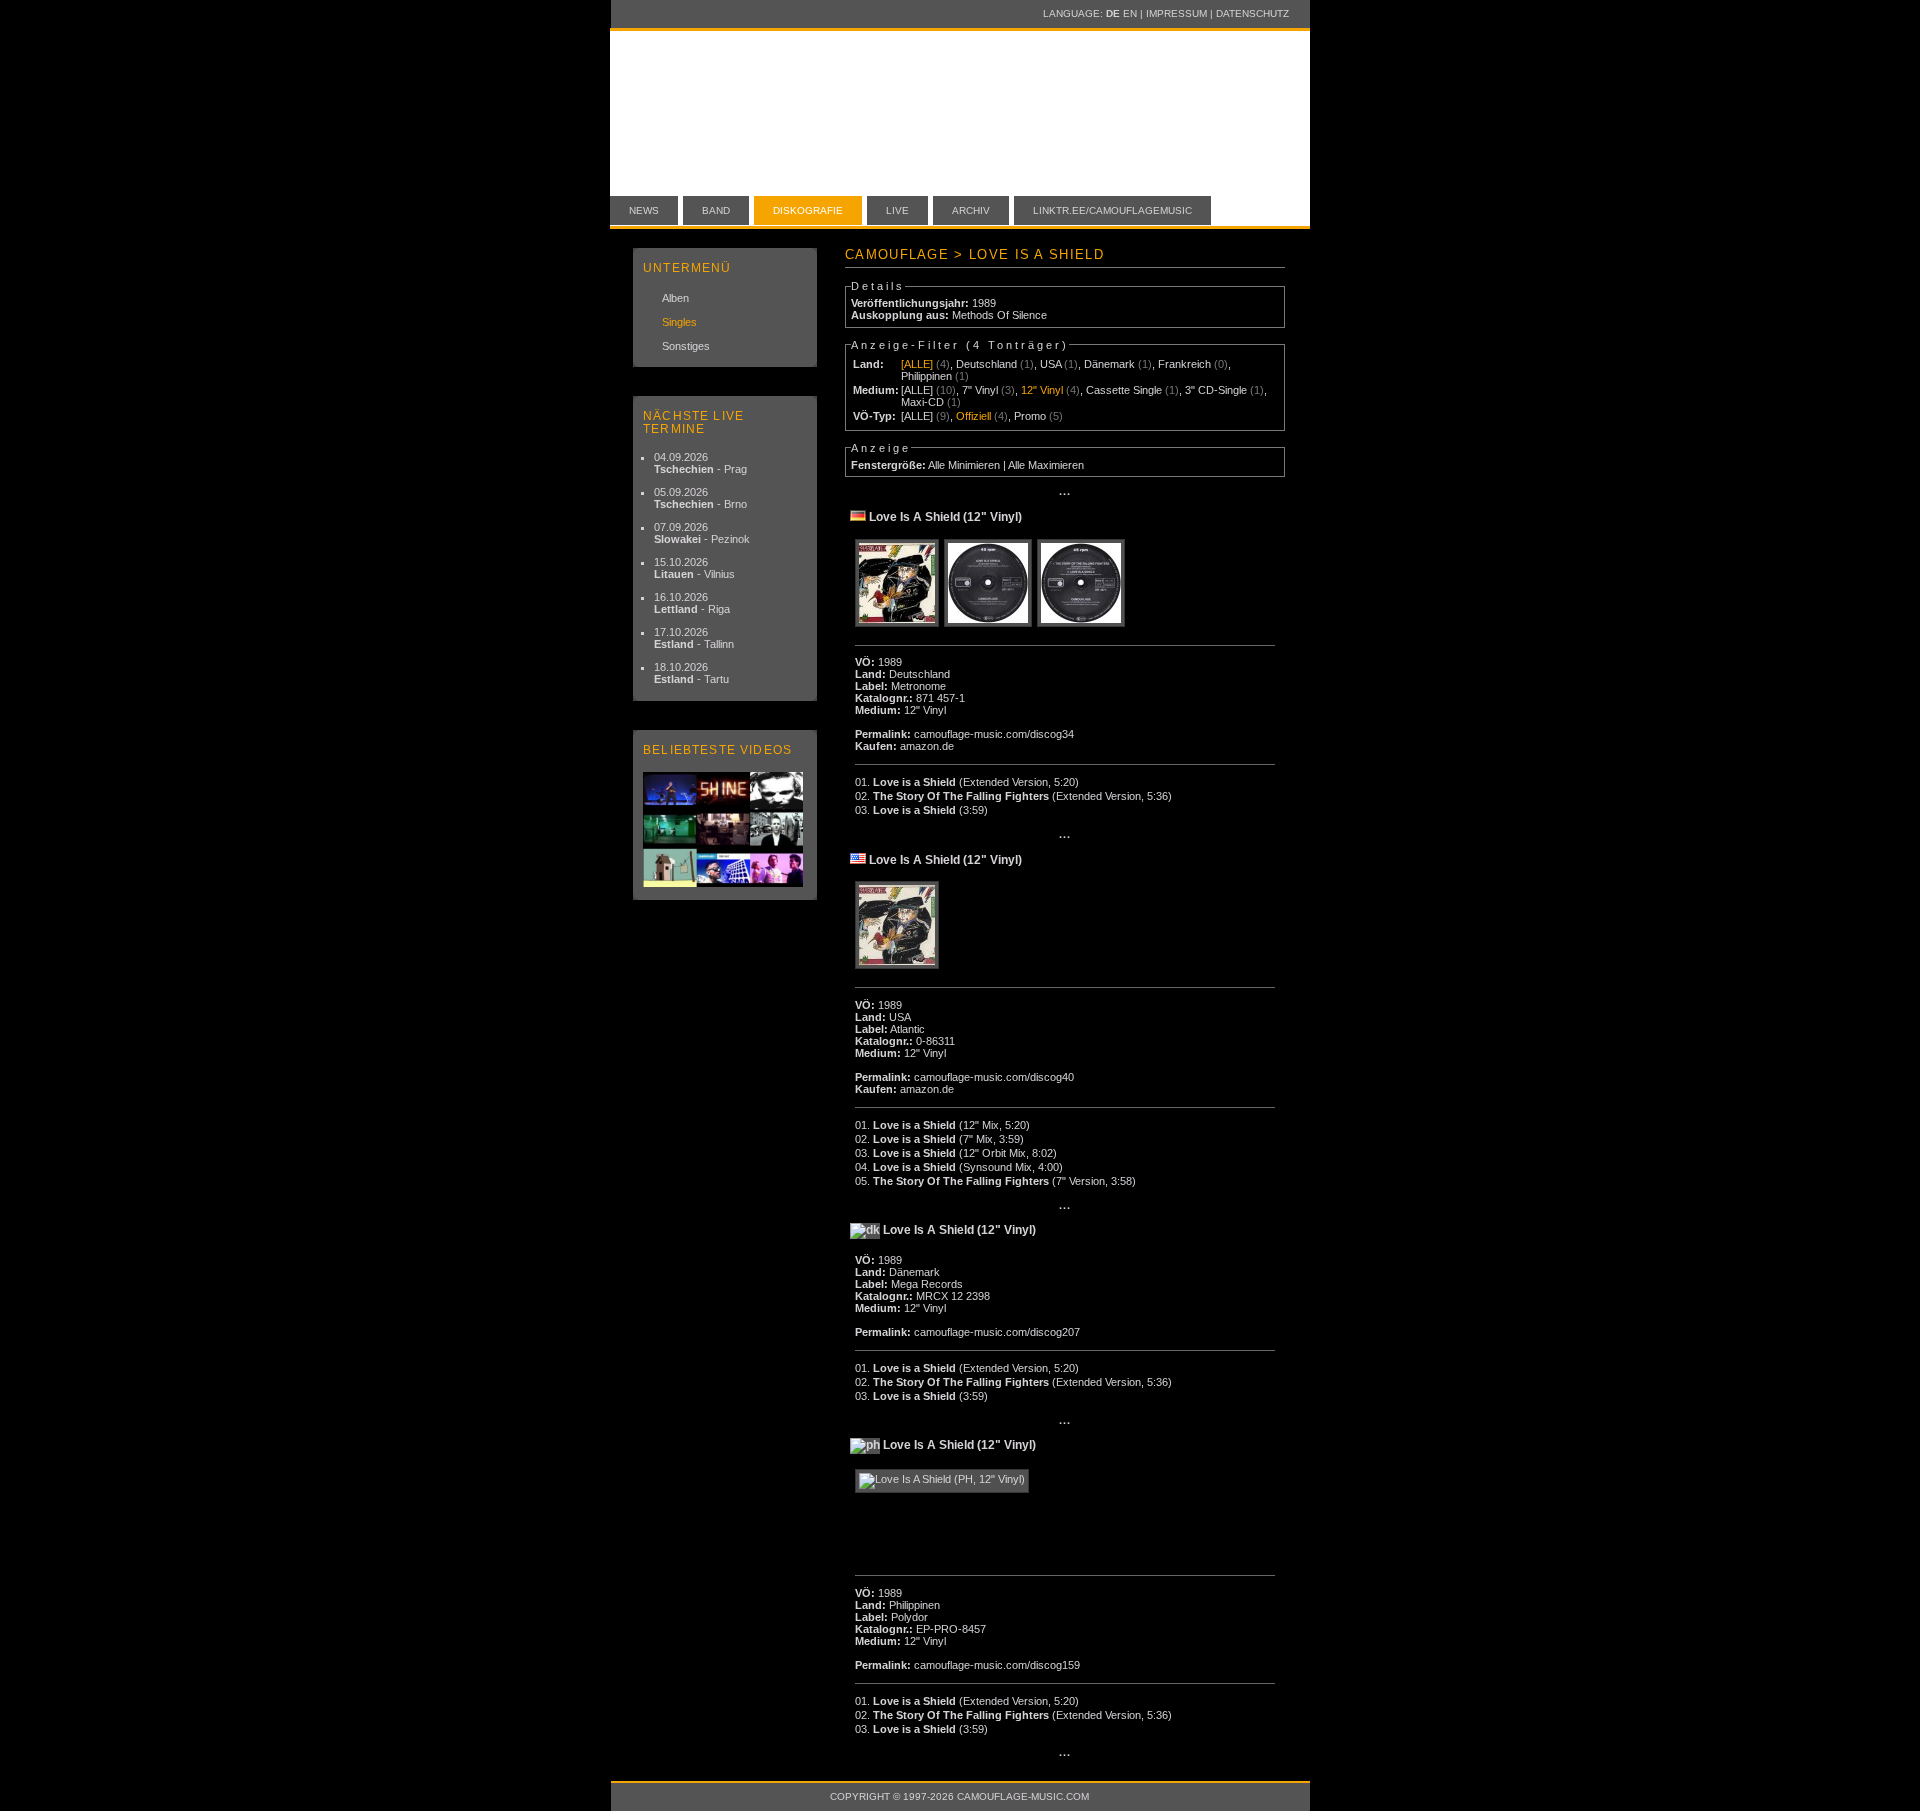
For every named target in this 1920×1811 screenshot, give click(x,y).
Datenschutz (1252, 13)
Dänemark (1109, 364)
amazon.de (927, 746)
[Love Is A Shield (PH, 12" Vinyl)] (944, 1481)
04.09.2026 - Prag (700, 463)
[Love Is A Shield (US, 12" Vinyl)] (899, 926)
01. (967, 782)
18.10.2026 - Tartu (691, 673)
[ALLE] (917, 364)
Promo (1030, 416)
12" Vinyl (1042, 390)
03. (921, 810)
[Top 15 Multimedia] (725, 829)
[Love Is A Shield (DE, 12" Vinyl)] (899, 584)
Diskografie (808, 210)
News (644, 210)
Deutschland (986, 364)
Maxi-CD (922, 402)
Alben (675, 298)
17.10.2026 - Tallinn (694, 638)
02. (1013, 796)
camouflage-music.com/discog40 (994, 1077)
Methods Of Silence (999, 315)
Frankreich (1184, 364)
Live (897, 210)
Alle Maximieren (1046, 465)
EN (1130, 13)
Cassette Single (1124, 390)
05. (995, 1181)
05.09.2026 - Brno (700, 498)
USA (1050, 364)
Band (716, 210)
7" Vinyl (980, 390)
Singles (679, 322)
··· (1065, 494)
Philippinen (926, 376)
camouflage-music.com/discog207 (997, 1332)
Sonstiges (686, 346)
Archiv (971, 210)
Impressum (1176, 13)
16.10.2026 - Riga (692, 603)
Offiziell (973, 416)
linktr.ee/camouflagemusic (1112, 210)
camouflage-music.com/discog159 (997, 1665)
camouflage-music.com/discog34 (994, 734)
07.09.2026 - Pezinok (702, 533)
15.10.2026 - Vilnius (694, 568)
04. (959, 1167)
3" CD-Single (1216, 390)
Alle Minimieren (964, 465)
